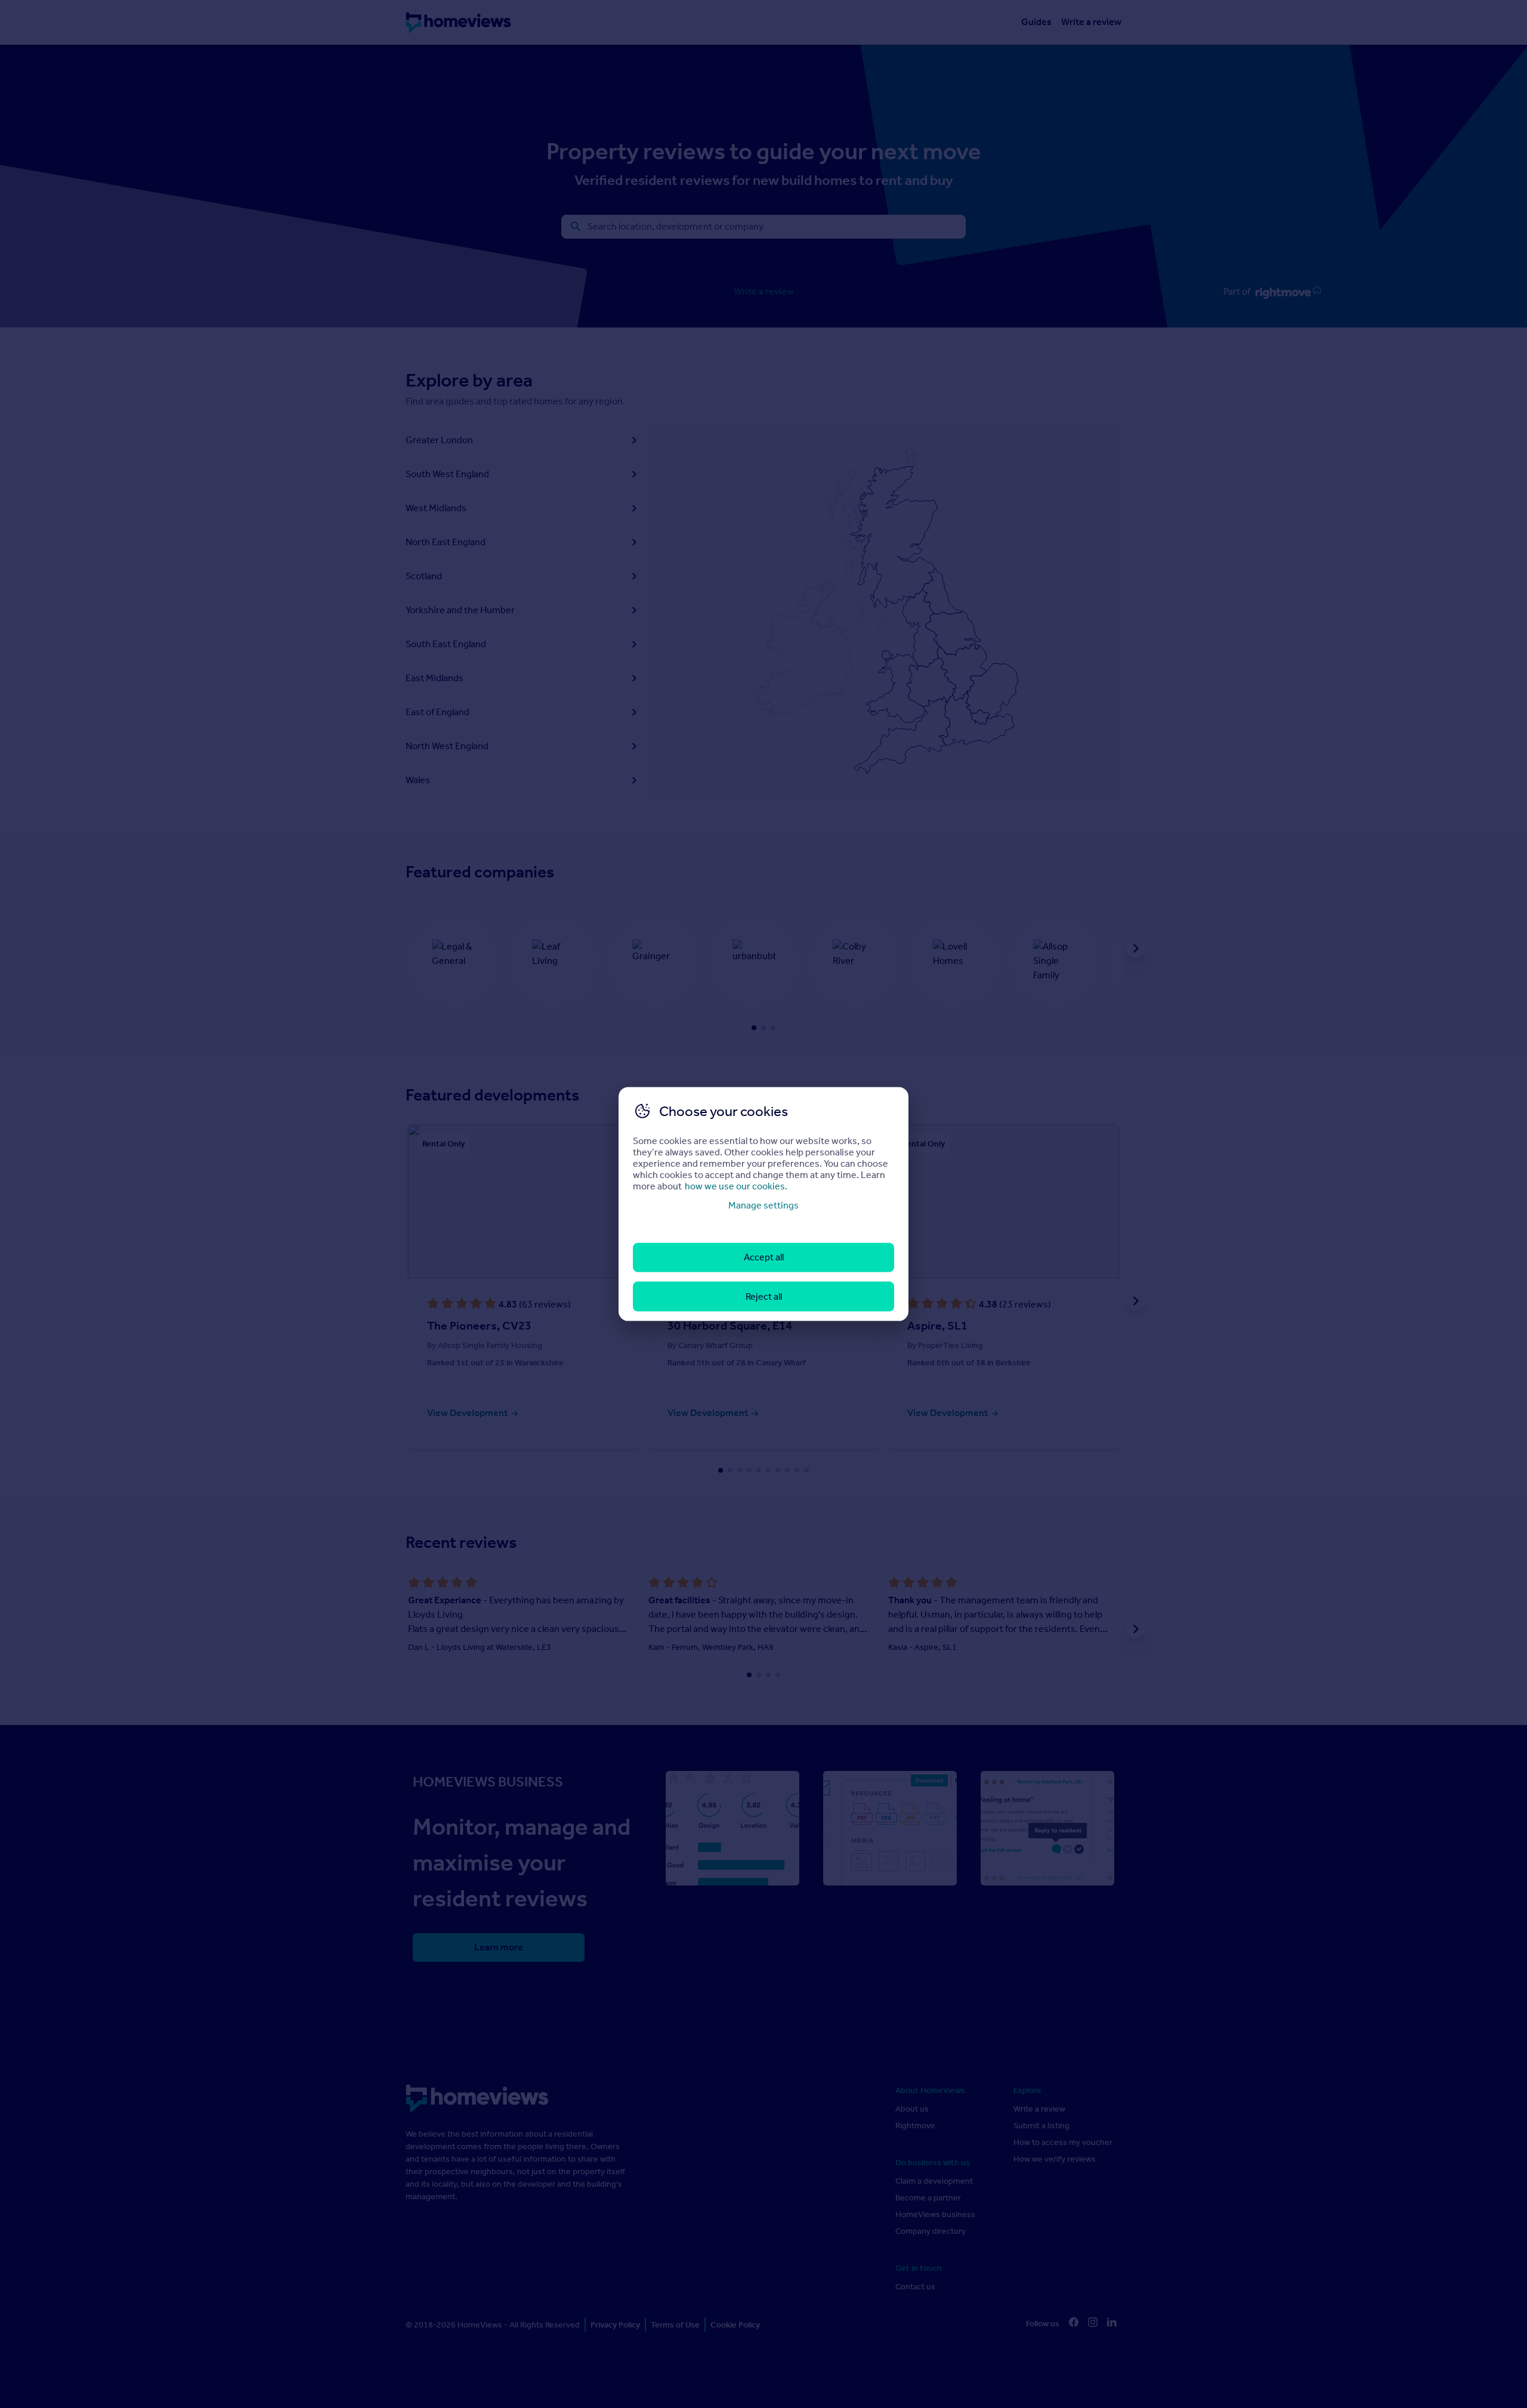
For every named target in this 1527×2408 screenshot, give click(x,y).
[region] (763, 1204)
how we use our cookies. (736, 1186)
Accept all (764, 1257)
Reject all (764, 1296)
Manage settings (763, 1205)
